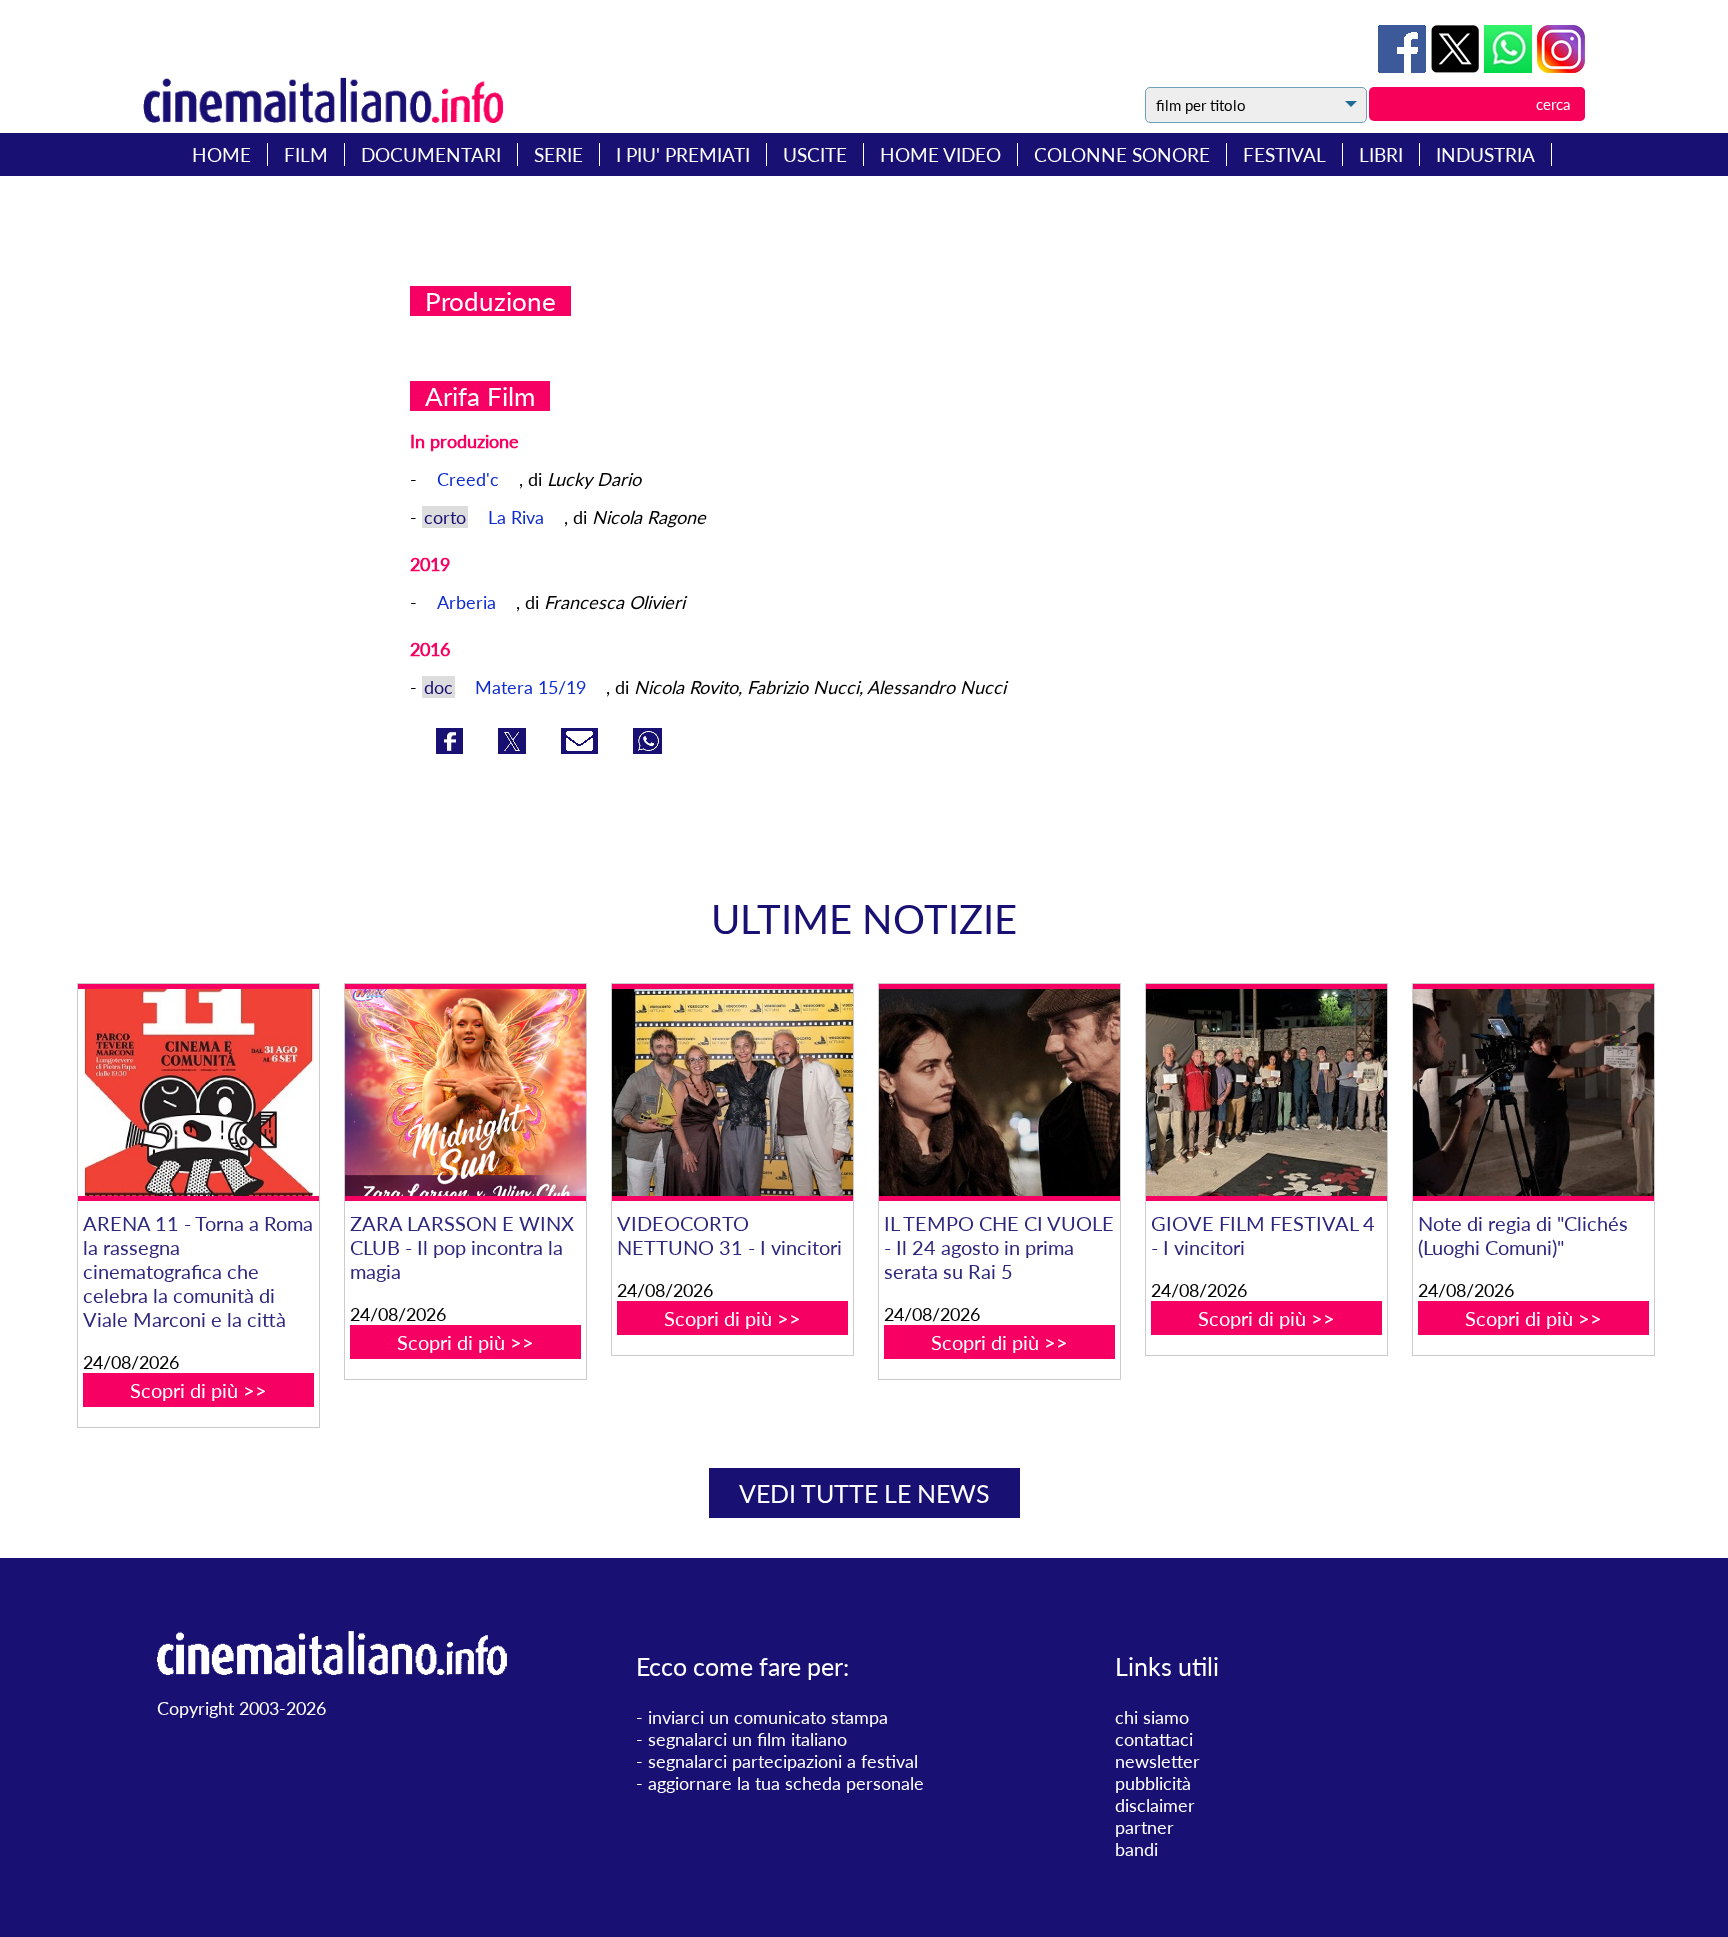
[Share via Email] (582, 747)
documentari (431, 154)
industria (1485, 154)
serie (558, 154)
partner (1144, 1827)
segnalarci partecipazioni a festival (783, 1761)
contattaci (1154, 1739)
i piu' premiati (683, 154)
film (306, 154)
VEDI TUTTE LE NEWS (864, 1493)
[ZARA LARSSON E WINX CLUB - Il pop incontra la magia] (465, 1092)
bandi (1136, 1849)
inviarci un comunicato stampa (768, 1717)
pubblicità (1153, 1783)
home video (940, 154)
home (221, 154)
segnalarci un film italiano (747, 1739)
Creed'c (470, 479)
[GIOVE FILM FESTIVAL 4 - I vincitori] (1266, 1092)
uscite (815, 154)
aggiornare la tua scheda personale (786, 1783)
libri (1381, 154)
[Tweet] (1457, 66)
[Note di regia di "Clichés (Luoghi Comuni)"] (1533, 1092)
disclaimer (1155, 1805)
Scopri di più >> (198, 1390)
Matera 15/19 (533, 687)
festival (1284, 154)
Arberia (469, 602)
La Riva (518, 517)
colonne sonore (1122, 154)
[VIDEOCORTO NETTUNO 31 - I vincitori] (732, 1092)
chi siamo (1152, 1717)
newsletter (1157, 1761)
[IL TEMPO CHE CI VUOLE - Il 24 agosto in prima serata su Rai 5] (999, 1092)
